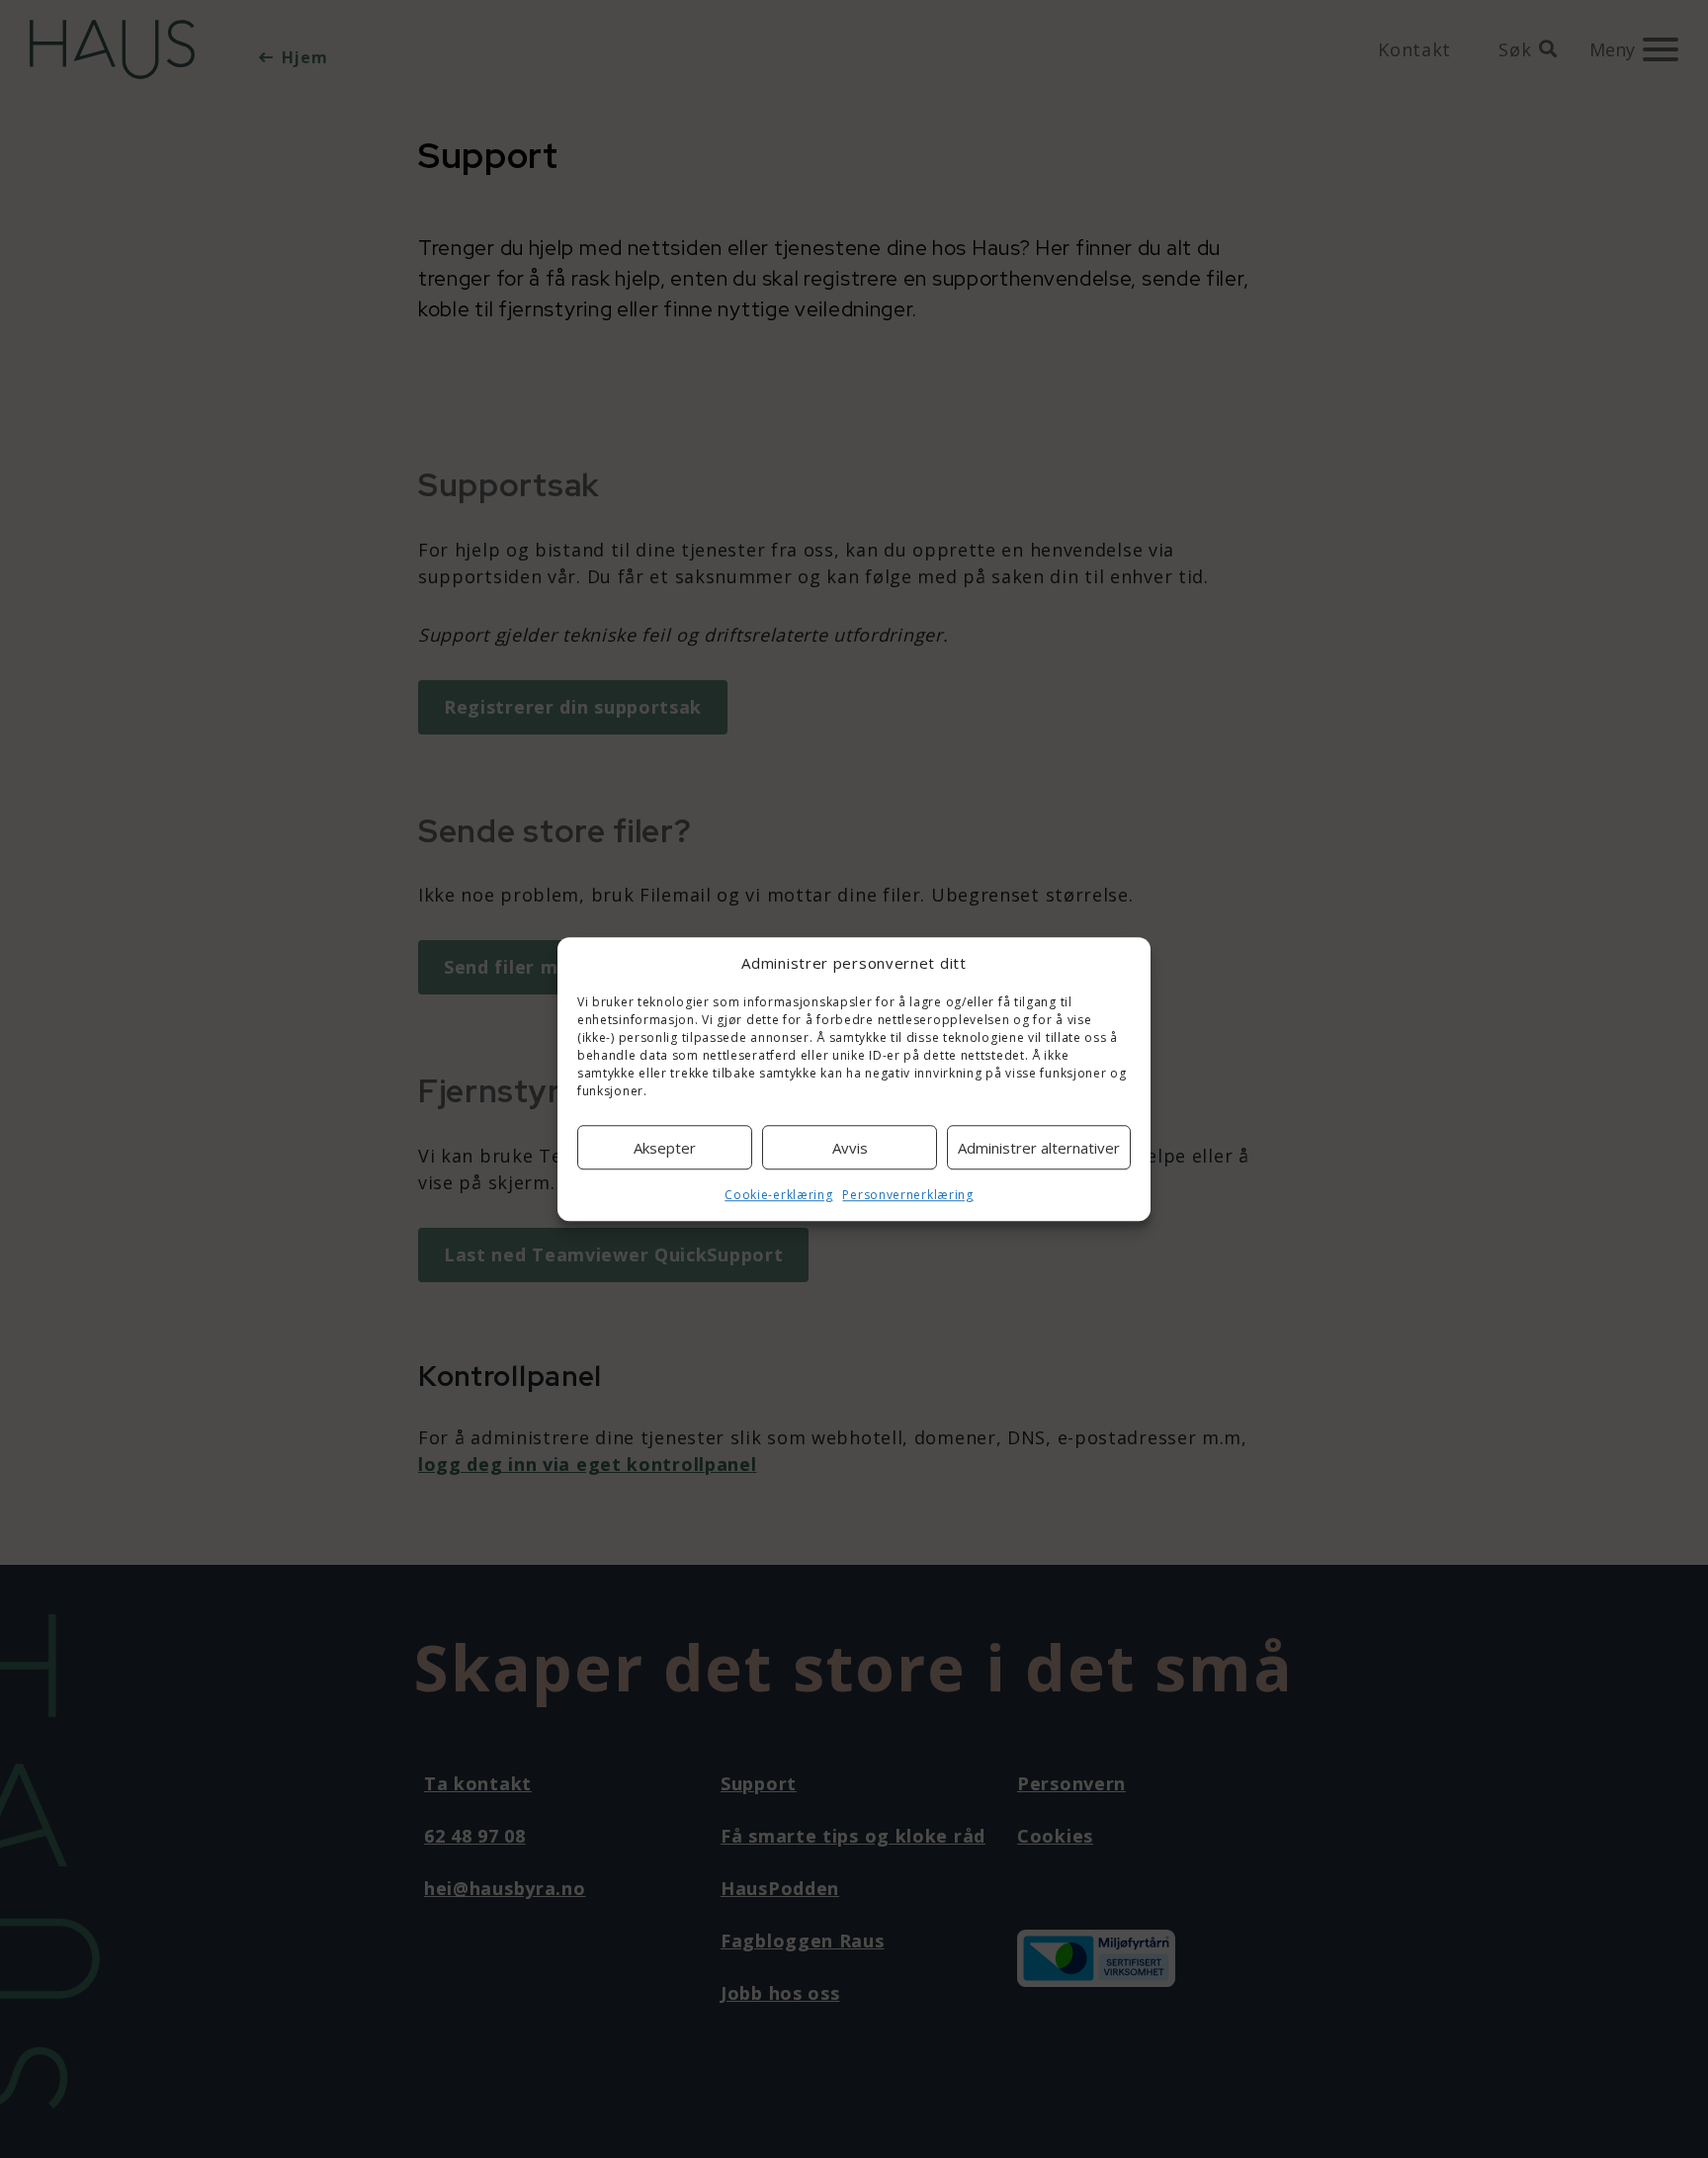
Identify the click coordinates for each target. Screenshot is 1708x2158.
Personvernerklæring (907, 1195)
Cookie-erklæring (778, 1195)
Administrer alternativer (1039, 1148)
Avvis (850, 1148)
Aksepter (665, 1148)
